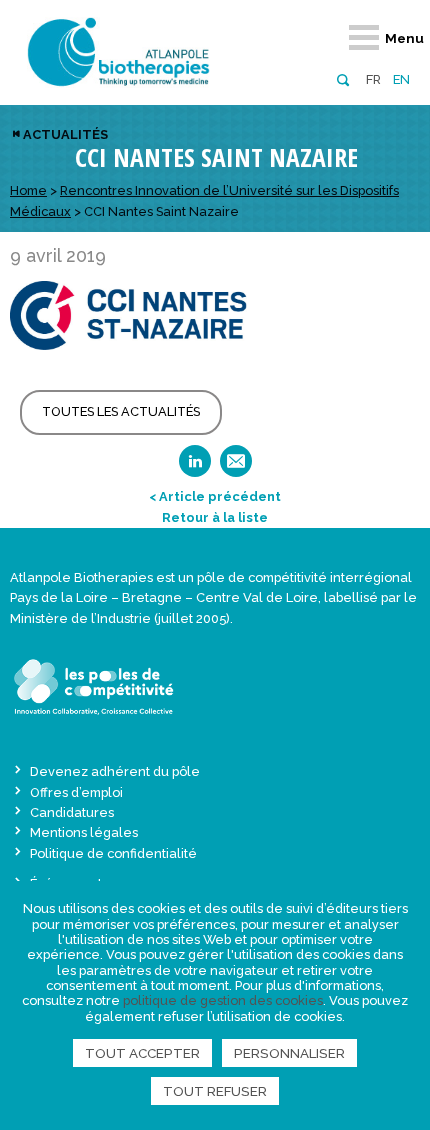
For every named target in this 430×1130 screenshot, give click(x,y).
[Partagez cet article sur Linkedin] (195, 467)
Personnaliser (289, 1053)
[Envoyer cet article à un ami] (236, 467)
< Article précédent (215, 496)
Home (28, 190)
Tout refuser (215, 1091)
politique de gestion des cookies (223, 1000)
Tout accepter (142, 1053)
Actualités (65, 134)
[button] (342, 78)
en (401, 79)
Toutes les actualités (121, 411)
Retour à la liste (215, 517)
